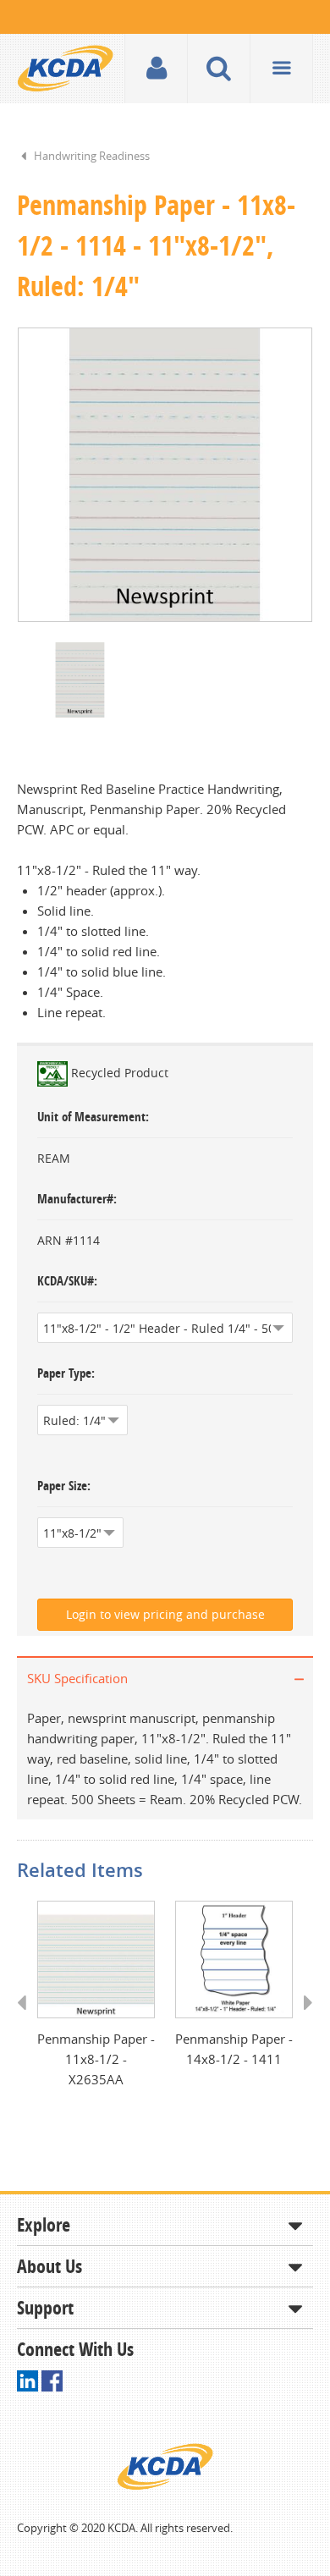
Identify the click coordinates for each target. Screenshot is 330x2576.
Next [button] (302, 2018)
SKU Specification (77, 1678)
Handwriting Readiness (92, 156)
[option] (165, 475)
